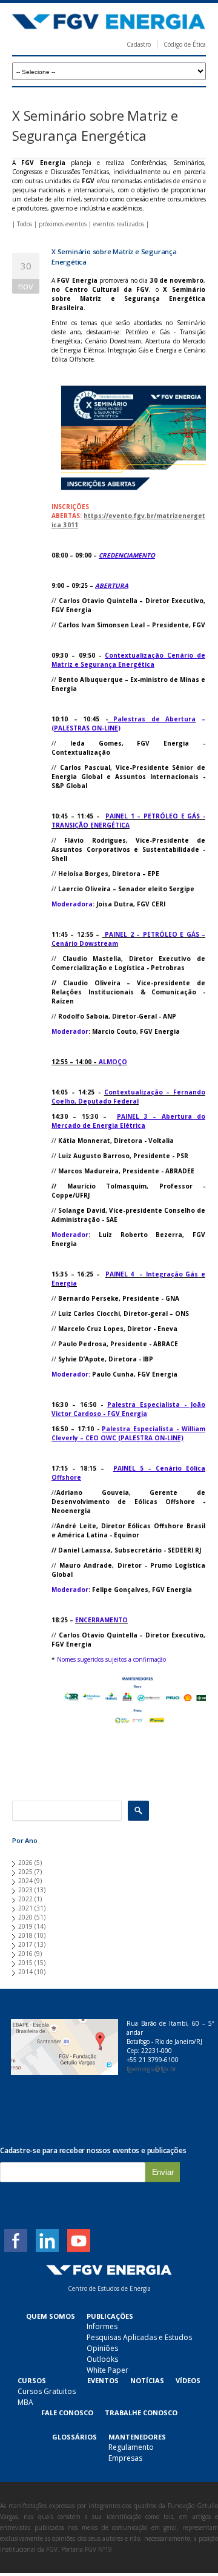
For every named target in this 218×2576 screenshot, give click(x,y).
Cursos (32, 2380)
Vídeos (188, 2380)
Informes (102, 2326)
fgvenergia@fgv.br (151, 2069)
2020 (25, 1917)
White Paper (107, 2370)
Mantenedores (137, 2437)
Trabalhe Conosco (141, 2412)
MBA (25, 2402)
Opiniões (102, 2348)
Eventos (103, 2380)
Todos (25, 224)
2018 (25, 1935)
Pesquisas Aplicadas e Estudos (139, 2337)
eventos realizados (119, 224)
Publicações (110, 2316)
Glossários (74, 2437)
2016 (25, 1954)
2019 (25, 1926)
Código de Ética (185, 44)
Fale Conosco (67, 2412)
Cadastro (139, 44)
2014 (25, 1972)
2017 (25, 1944)
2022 (25, 1899)
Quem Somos (51, 2316)
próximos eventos (63, 224)
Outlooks (102, 2359)
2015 (25, 1963)
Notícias (147, 2380)
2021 (25, 1908)
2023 (25, 1890)
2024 (25, 1881)
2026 (25, 1863)
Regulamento (131, 2447)
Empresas (125, 2458)
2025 (25, 1872)
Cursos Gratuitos (47, 2391)
